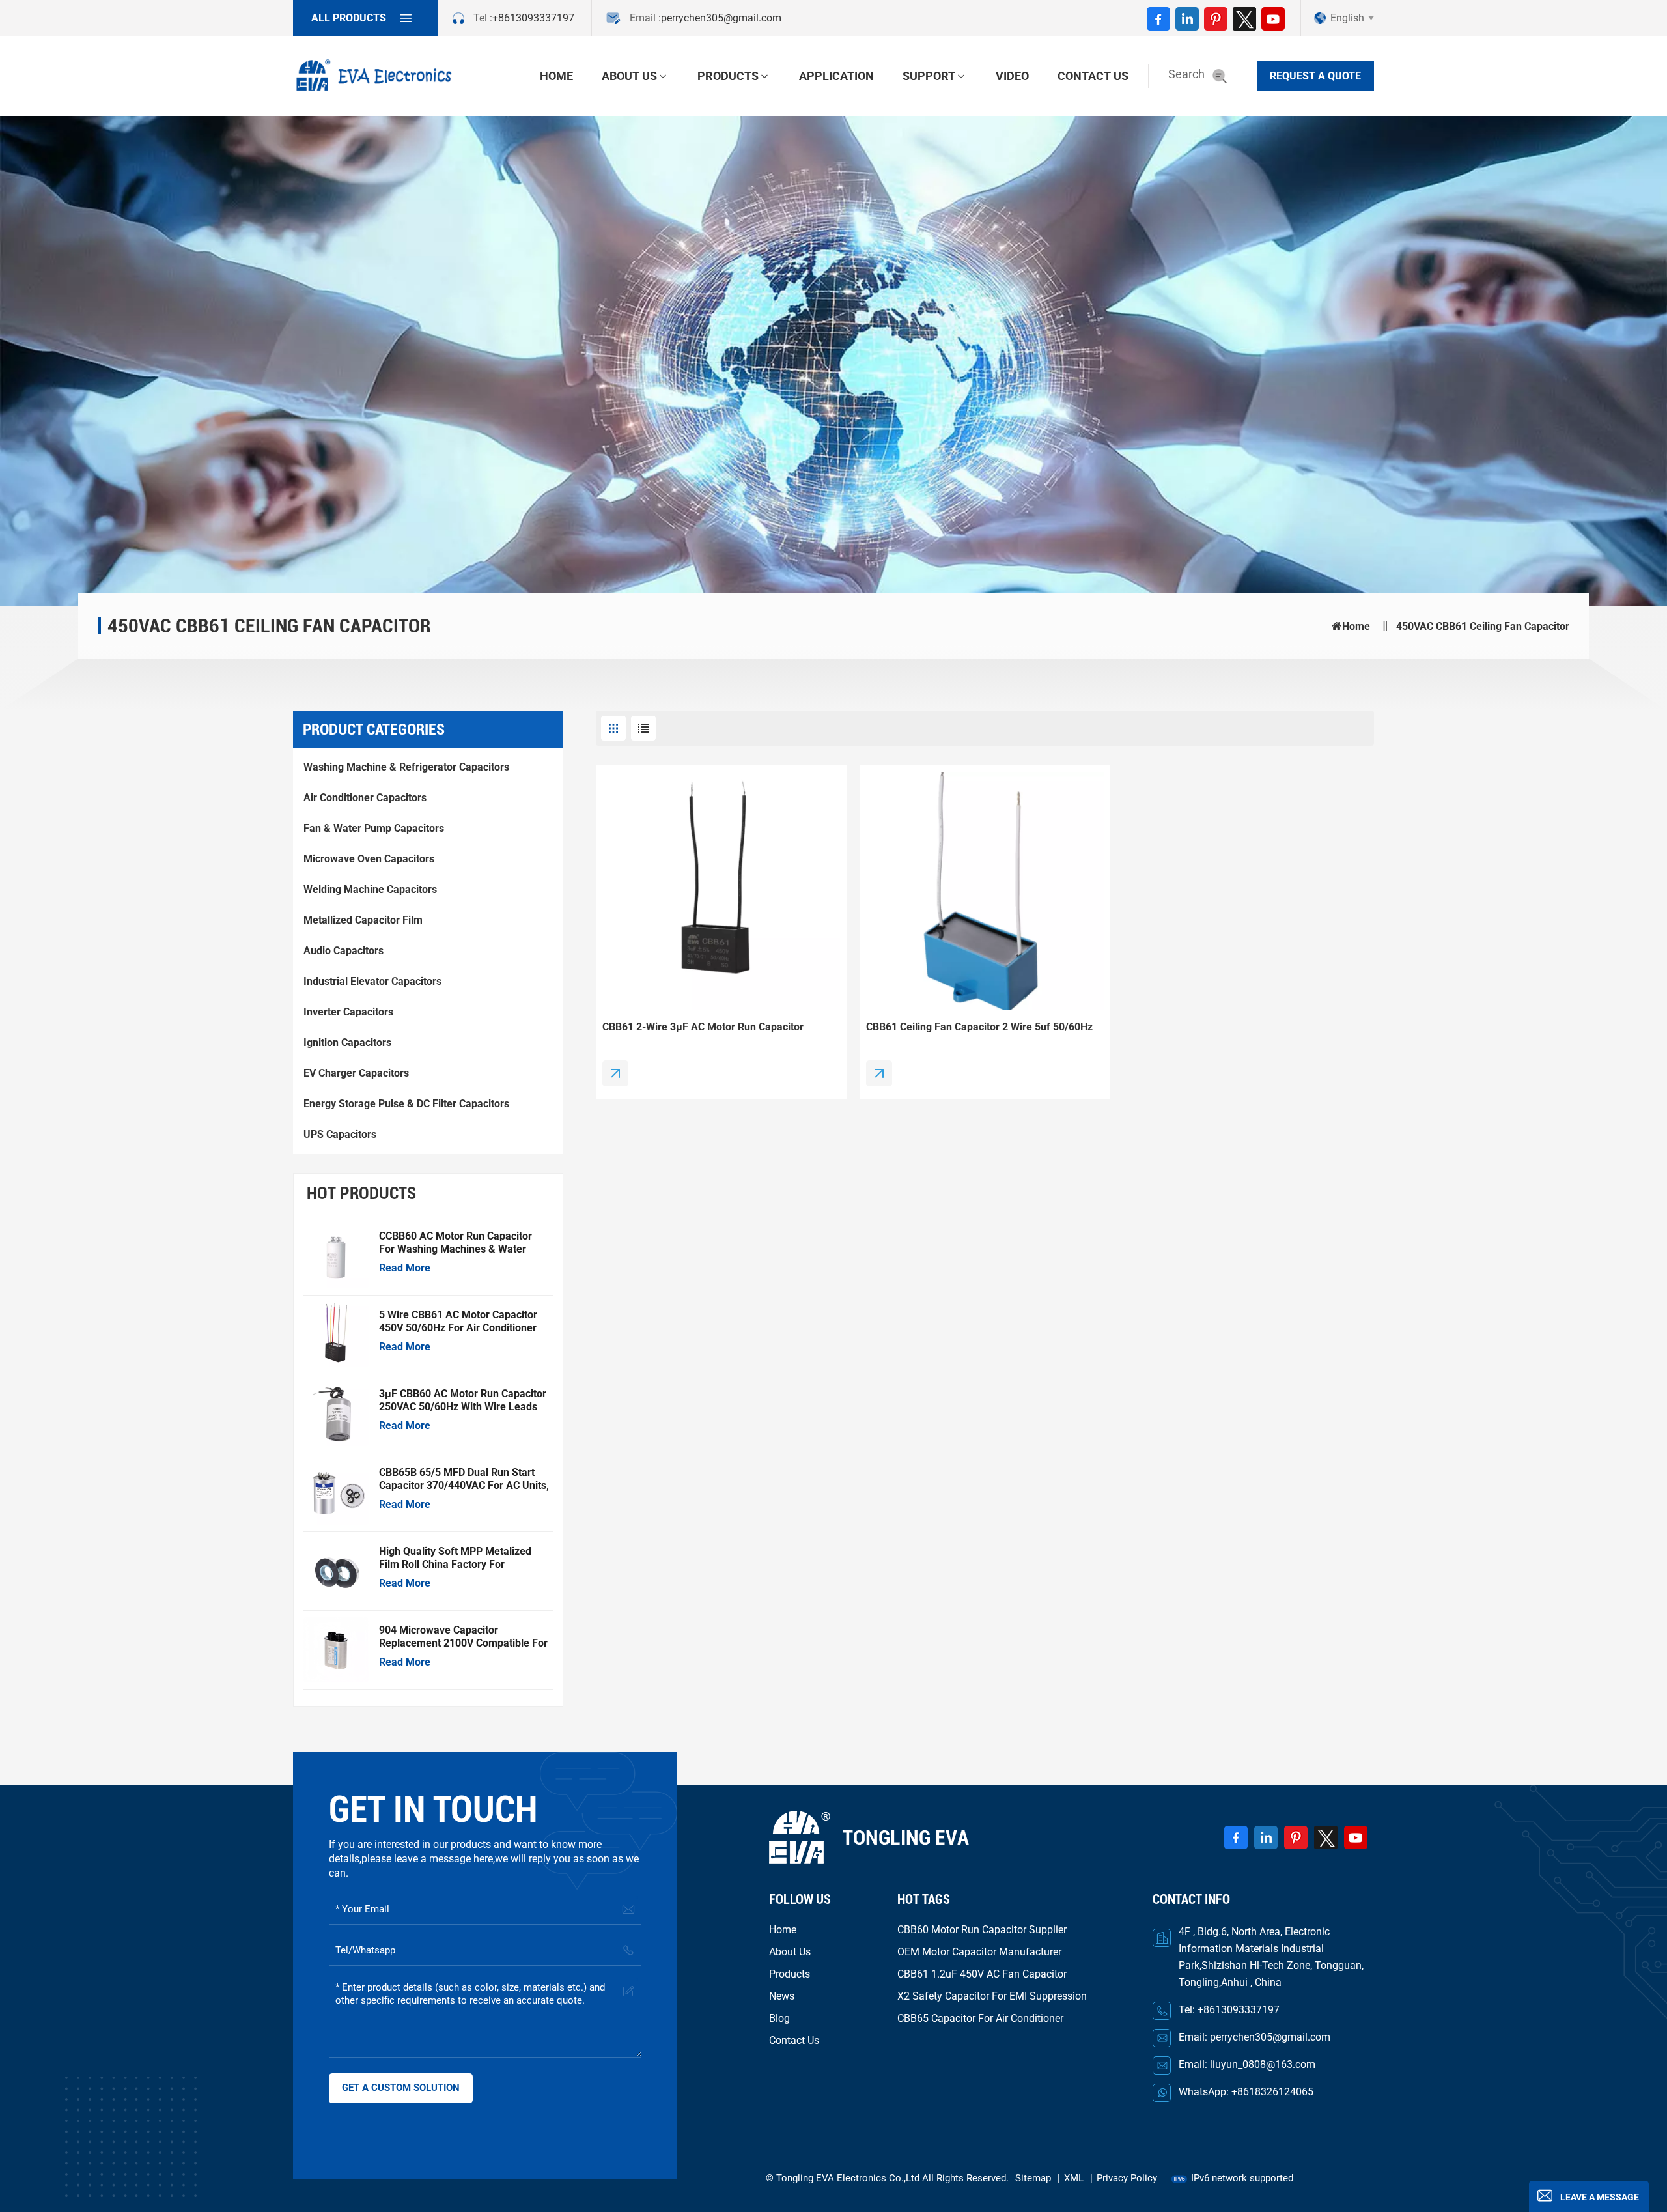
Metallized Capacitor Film (363, 920)
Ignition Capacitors (347, 1042)
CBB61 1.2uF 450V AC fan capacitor (982, 1974)
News (782, 1996)
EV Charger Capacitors (356, 1073)
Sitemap (1033, 2178)
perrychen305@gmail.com (721, 18)
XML (1074, 2178)
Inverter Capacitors (348, 1012)
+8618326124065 (1272, 2092)
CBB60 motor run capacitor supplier (982, 1930)
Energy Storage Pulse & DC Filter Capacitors (406, 1104)
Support (929, 76)
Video (1012, 76)
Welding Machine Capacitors (370, 889)
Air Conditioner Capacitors (365, 798)
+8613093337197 (533, 18)
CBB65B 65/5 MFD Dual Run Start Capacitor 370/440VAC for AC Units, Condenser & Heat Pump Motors (464, 1479)
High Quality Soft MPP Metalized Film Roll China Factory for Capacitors (455, 1558)
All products (349, 18)
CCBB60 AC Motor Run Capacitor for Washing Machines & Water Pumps (455, 1243)
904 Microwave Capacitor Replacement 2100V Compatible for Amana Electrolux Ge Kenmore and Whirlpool (463, 1637)
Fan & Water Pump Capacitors (374, 828)
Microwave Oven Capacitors (369, 859)
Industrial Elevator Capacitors (372, 981)
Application (836, 76)
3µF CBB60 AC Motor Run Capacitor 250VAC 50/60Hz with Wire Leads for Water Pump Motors (463, 1400)
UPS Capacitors (340, 1134)
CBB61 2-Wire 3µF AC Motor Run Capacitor (703, 1027)
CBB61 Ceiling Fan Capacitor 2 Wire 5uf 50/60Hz (979, 1027)
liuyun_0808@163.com (1263, 2064)
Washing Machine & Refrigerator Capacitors (406, 767)
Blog (779, 2018)
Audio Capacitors (343, 951)
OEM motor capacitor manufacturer (979, 1952)
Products (728, 76)
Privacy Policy (1127, 2178)
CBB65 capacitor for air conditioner (980, 2018)
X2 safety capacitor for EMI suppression (992, 1996)
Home (556, 76)
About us (629, 76)
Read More (405, 1268)
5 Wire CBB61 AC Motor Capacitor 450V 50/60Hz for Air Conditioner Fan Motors (458, 1322)
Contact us (1093, 76)
